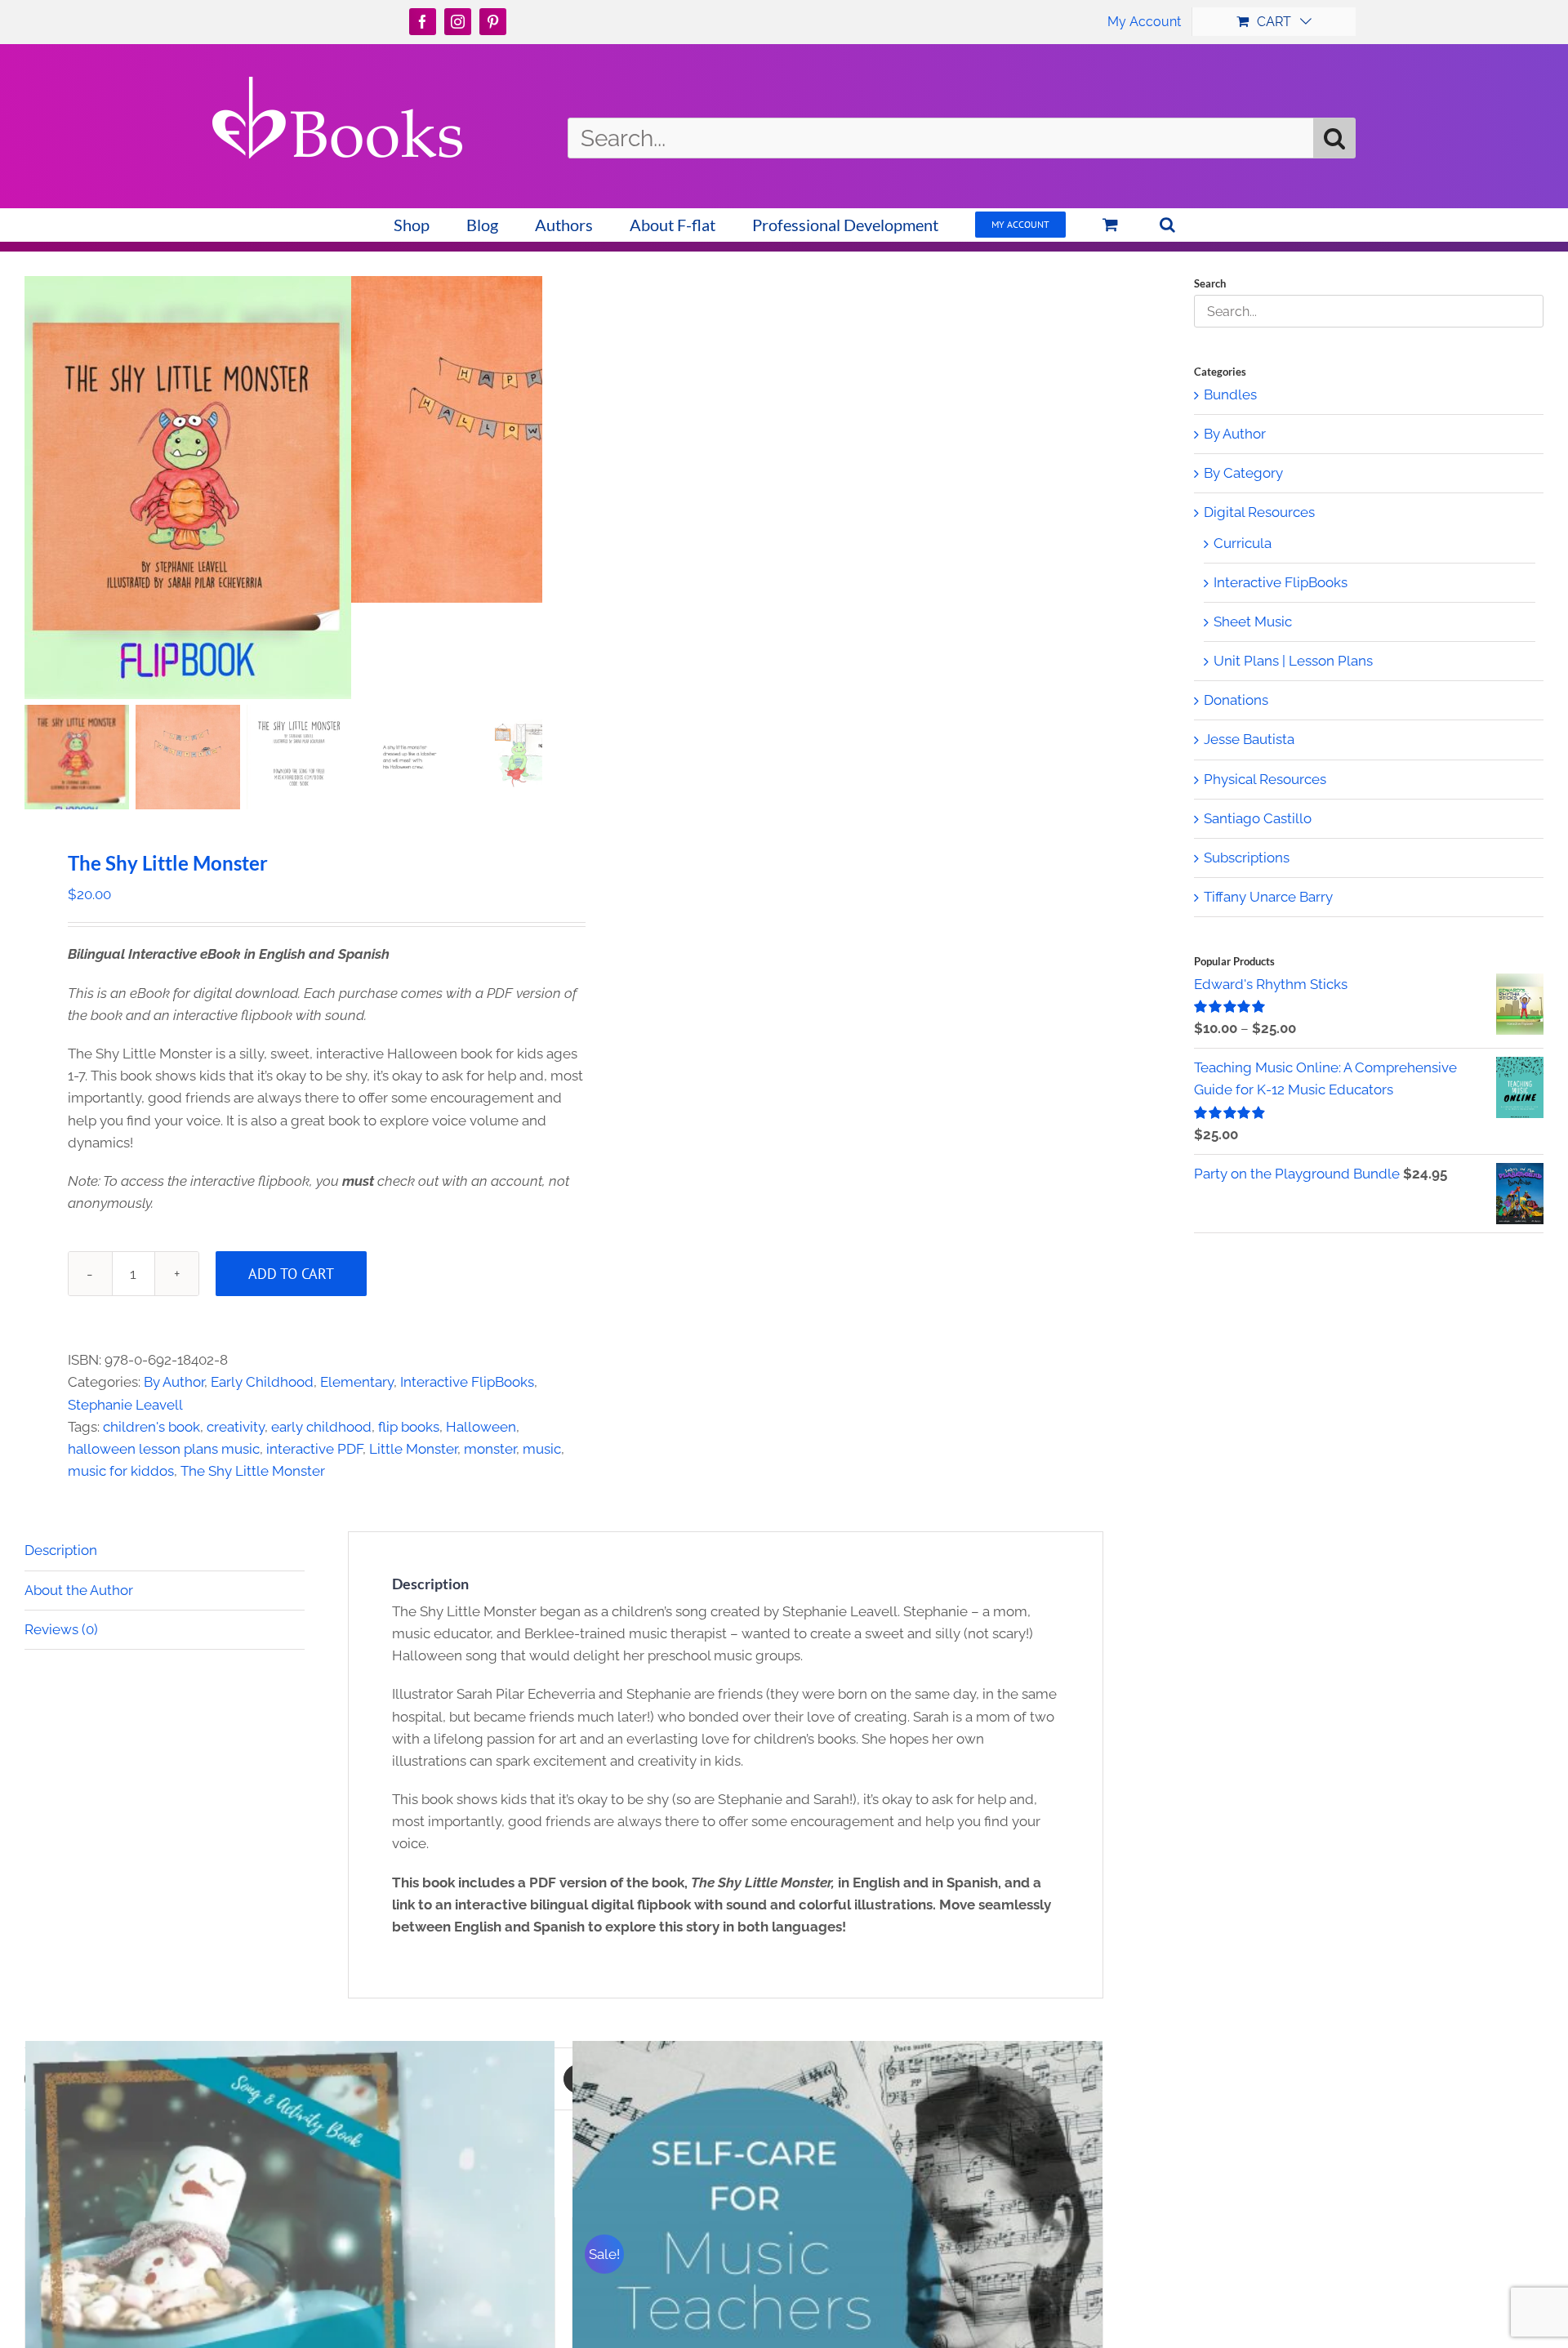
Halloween (481, 1427)
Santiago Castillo (1258, 818)
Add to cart (291, 1274)
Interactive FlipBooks (467, 1382)
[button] (1167, 225)
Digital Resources (1259, 512)
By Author (174, 1382)
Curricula (1243, 543)
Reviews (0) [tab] (61, 1629)
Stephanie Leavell (125, 1405)
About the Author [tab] (79, 1590)
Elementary (357, 1382)
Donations (1236, 700)
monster (490, 1449)
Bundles (1230, 394)
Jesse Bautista (1249, 739)
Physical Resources (1265, 779)
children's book (151, 1427)
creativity (236, 1427)
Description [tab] (61, 1550)
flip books (409, 1427)
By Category (1243, 473)
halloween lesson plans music (164, 1449)
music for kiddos (121, 1471)
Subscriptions (1247, 858)
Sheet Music (1253, 622)
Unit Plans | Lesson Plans (1293, 661)
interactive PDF (314, 1449)
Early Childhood (262, 1382)
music (542, 1449)
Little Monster (413, 1449)
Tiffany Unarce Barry (1268, 897)
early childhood (321, 1427)
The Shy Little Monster (253, 1471)
